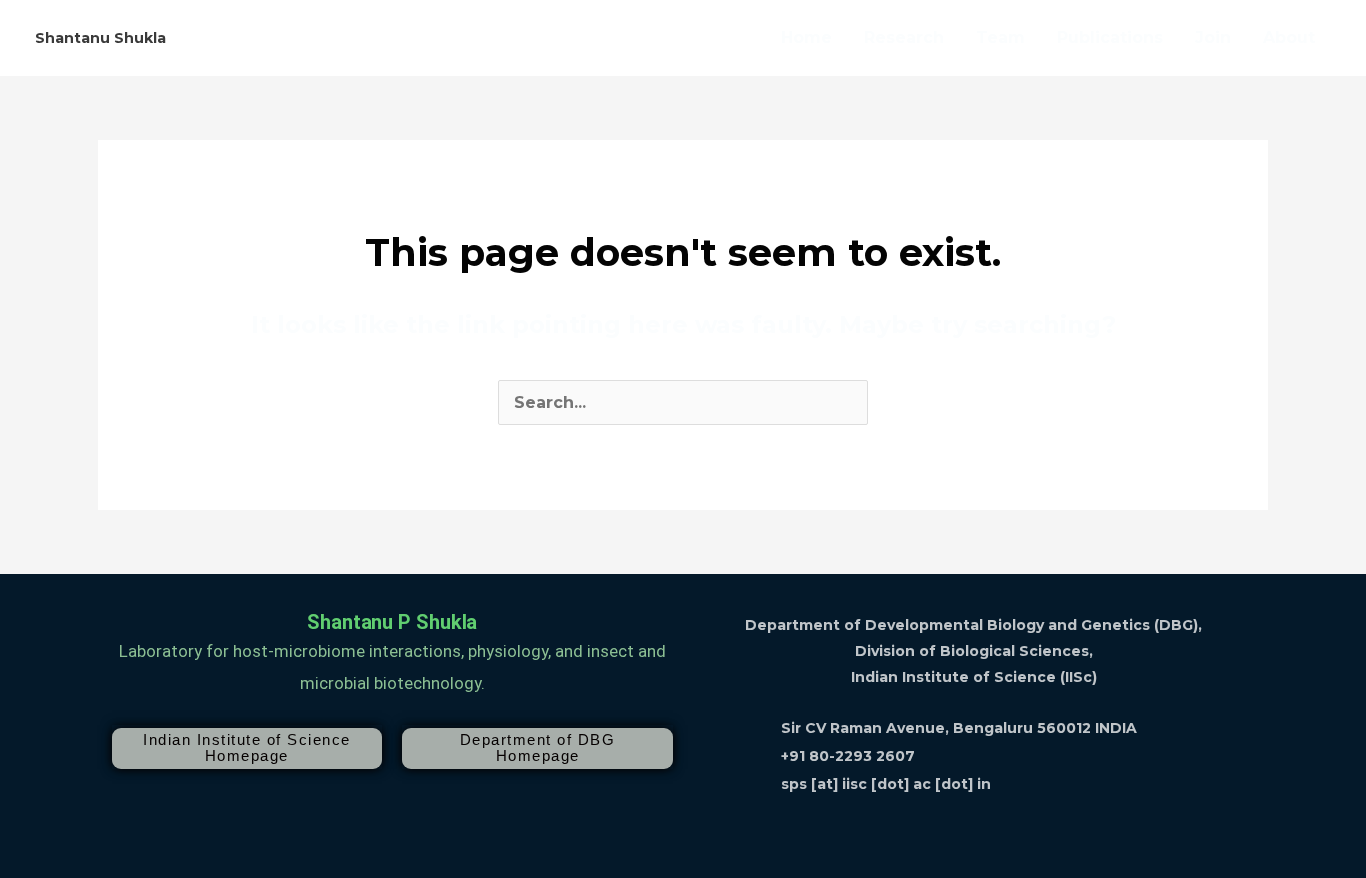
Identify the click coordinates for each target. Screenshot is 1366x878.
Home (806, 37)
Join (1213, 37)
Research (904, 37)
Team (1000, 37)
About (1289, 37)
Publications (1110, 37)
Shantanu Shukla (100, 38)
